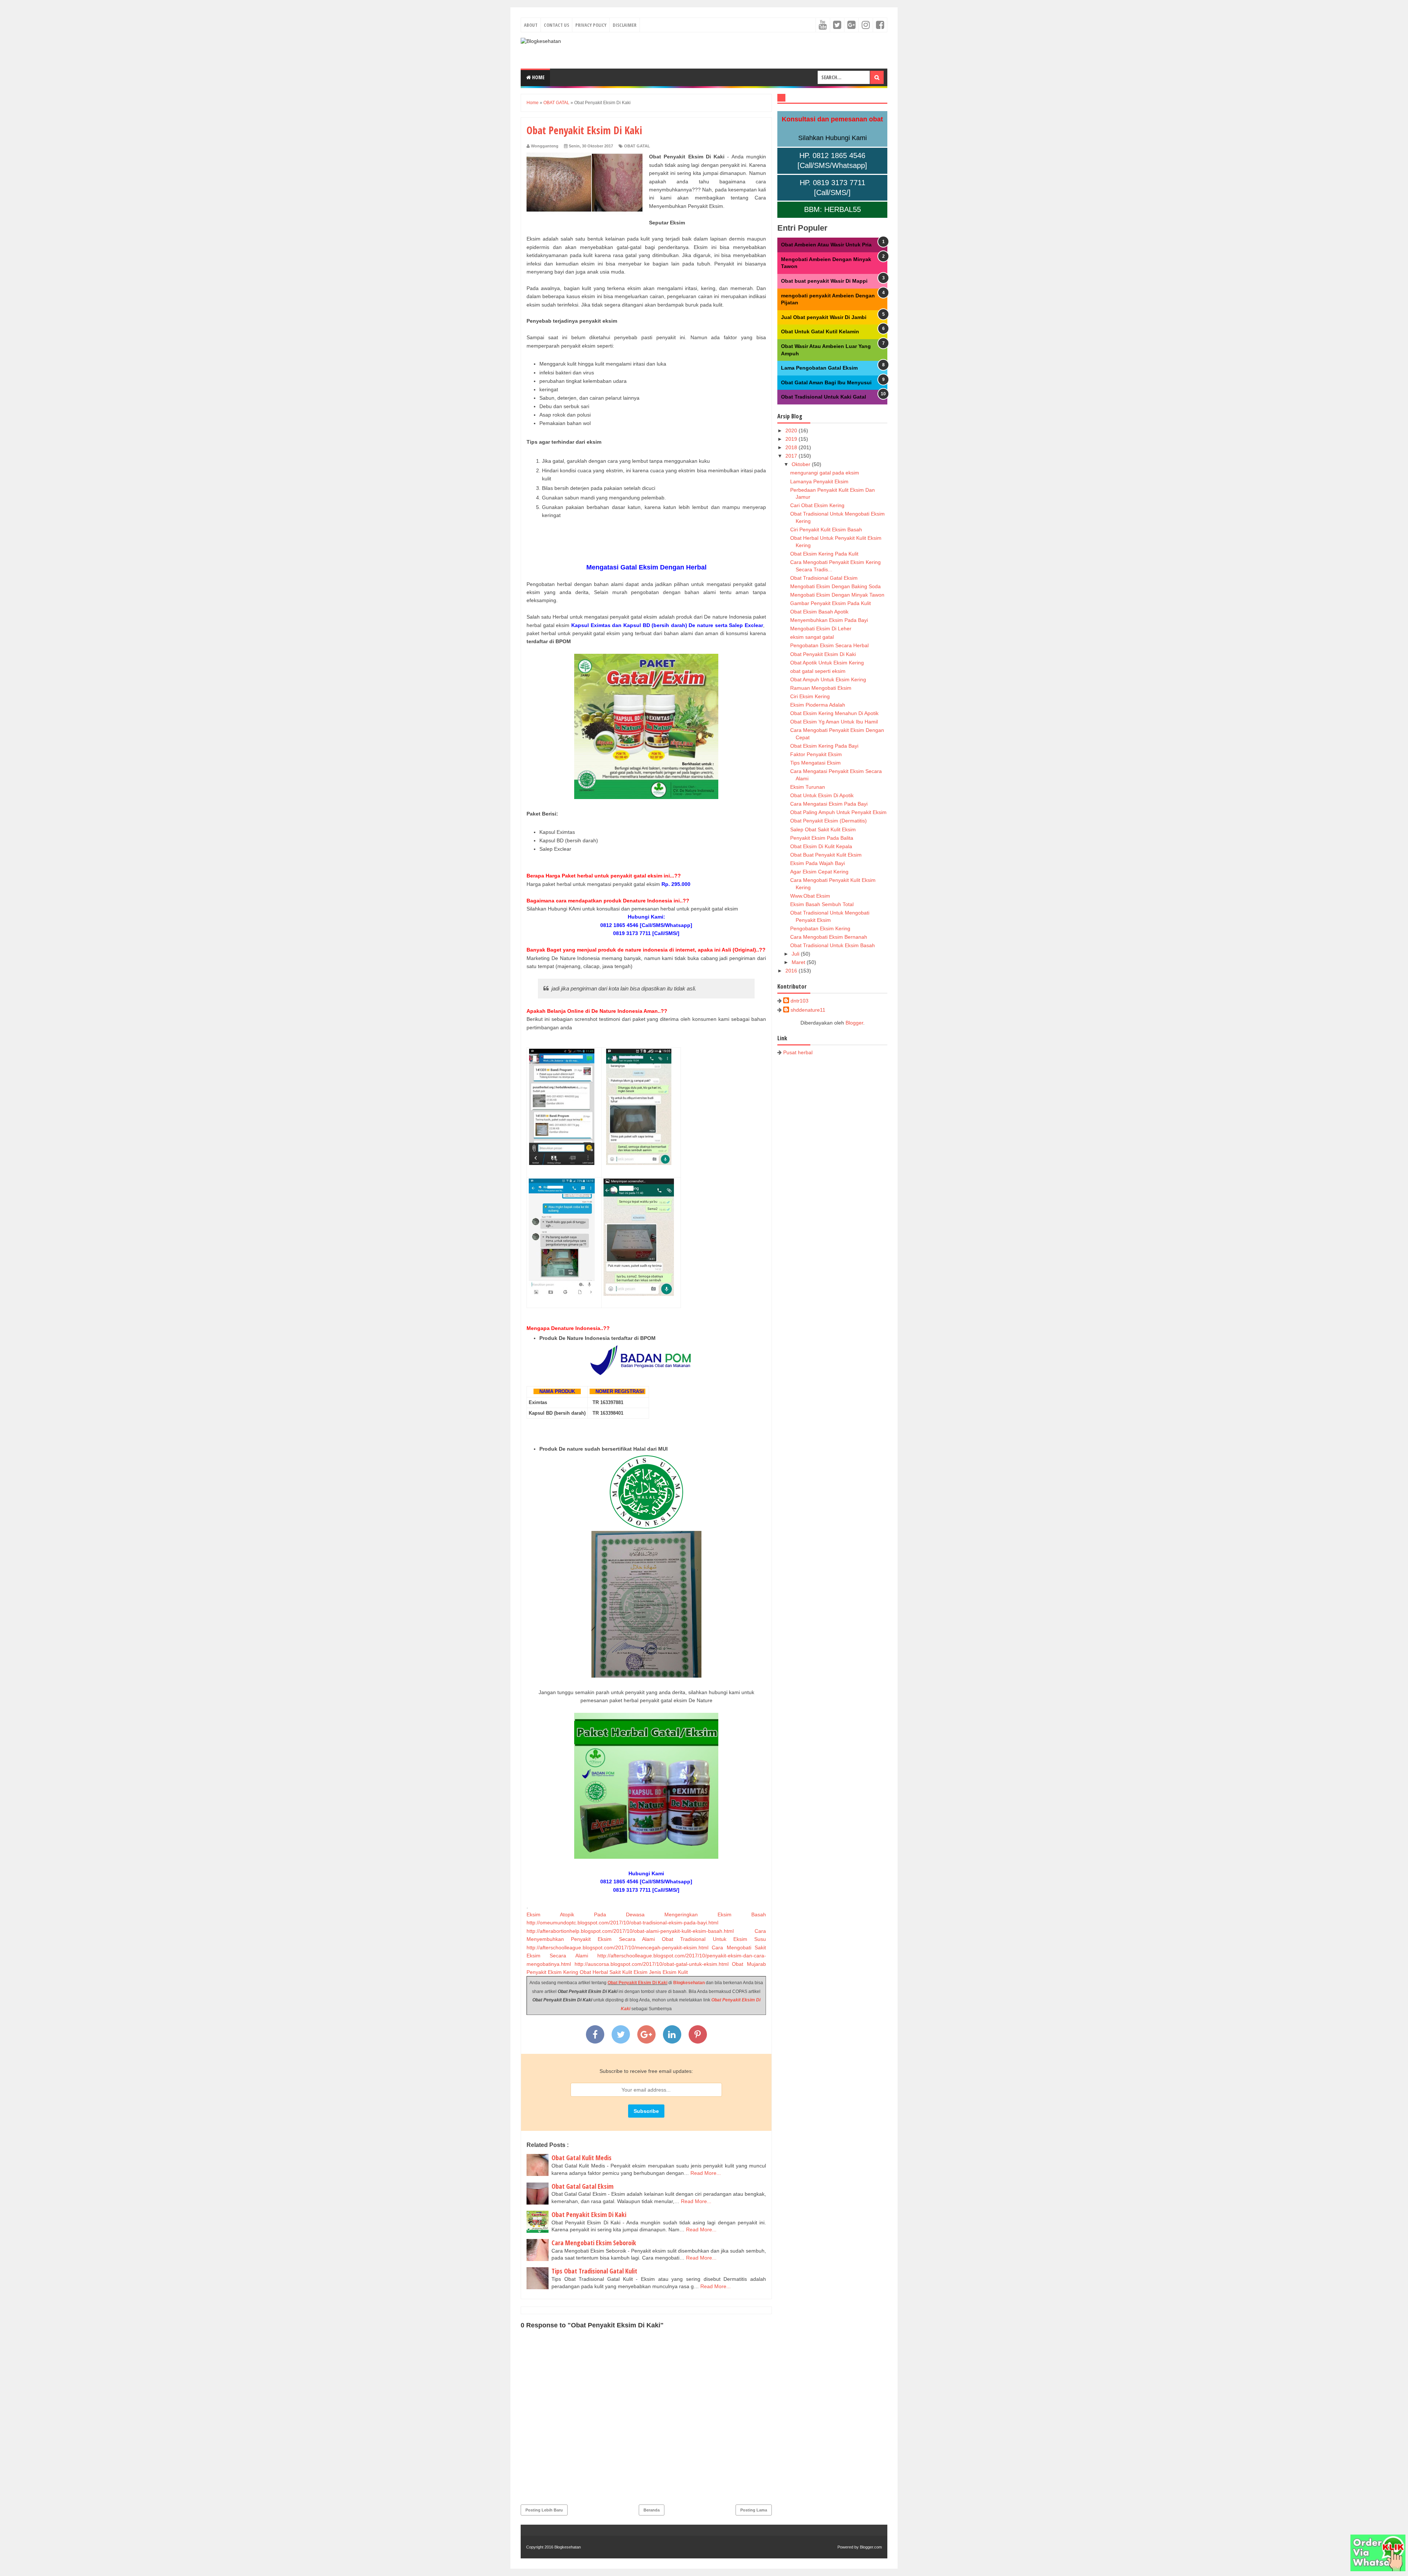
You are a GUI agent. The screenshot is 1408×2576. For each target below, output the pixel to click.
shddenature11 (808, 1010)
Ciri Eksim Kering (810, 696)
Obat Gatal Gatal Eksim (582, 2186)
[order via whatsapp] (1378, 2569)
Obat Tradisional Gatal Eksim (824, 578)
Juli (796, 954)
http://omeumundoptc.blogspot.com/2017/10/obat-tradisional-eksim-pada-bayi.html (622, 1923)
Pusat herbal (798, 1052)
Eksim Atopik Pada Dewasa (586, 1914)
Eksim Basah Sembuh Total (822, 904)
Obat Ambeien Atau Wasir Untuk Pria (826, 245)
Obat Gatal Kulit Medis (582, 2158)
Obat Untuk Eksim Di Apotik (822, 795)
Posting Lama (754, 2510)
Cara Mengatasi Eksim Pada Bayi (829, 804)
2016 (792, 971)
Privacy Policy (591, 25)
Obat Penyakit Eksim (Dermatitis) (828, 821)
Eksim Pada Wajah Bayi (817, 863)
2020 (792, 430)
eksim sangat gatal (812, 637)
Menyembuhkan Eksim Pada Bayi (829, 620)
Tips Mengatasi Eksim (815, 763)
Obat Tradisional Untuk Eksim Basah (833, 945)
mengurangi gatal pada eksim (825, 473)
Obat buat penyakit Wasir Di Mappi (824, 281)
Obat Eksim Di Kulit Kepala (821, 846)
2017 (792, 456)
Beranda (652, 2510)
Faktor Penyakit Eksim (816, 754)
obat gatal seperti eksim (818, 671)
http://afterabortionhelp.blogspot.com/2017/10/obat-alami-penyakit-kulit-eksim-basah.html (630, 1931)
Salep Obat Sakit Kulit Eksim (823, 829)
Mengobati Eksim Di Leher (821, 629)
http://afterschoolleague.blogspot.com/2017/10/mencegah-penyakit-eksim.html (617, 1947)
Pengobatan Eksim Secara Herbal (829, 645)
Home (538, 77)
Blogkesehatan (689, 1983)
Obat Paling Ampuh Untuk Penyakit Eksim (838, 812)
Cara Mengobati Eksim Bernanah (829, 937)
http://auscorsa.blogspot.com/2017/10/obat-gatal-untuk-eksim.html (652, 1964)
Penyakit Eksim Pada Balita (822, 838)
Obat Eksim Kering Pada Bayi (824, 746)
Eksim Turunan (808, 787)
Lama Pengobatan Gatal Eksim (819, 368)
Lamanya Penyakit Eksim (819, 481)
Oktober (802, 464)
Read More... (706, 2173)
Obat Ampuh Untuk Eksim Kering (828, 679)
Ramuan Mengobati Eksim (821, 688)
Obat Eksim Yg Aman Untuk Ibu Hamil (834, 722)
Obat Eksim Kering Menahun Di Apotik (834, 713)
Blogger (854, 1023)
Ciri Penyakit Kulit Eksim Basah (826, 530)
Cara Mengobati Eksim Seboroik (594, 2243)
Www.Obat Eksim (810, 896)
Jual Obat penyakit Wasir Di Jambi (824, 317)
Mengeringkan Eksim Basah (715, 1914)
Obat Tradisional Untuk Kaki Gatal (824, 397)
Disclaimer (625, 25)
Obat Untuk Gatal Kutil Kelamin (820, 331)
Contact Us (556, 25)
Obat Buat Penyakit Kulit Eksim (826, 855)
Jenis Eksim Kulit (668, 1972)
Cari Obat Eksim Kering (817, 505)
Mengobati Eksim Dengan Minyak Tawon (837, 595)
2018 (792, 447)
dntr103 (800, 1001)
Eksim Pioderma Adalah (818, 705)
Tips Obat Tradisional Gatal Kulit (594, 2271)
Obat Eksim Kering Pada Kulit (824, 554)
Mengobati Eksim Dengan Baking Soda (835, 586)
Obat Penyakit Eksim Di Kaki (637, 1983)
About (531, 25)
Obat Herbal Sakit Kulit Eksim (614, 1972)
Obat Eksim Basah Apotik (819, 612)
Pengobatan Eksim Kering (820, 928)
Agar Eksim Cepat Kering (819, 872)
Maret (799, 962)
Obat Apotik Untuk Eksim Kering (827, 663)
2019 (792, 439)
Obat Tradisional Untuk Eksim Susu (714, 1939)
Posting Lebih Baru (544, 2510)
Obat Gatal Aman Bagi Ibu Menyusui (826, 382)
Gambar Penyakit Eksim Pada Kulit (830, 603)
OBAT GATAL (637, 146)
